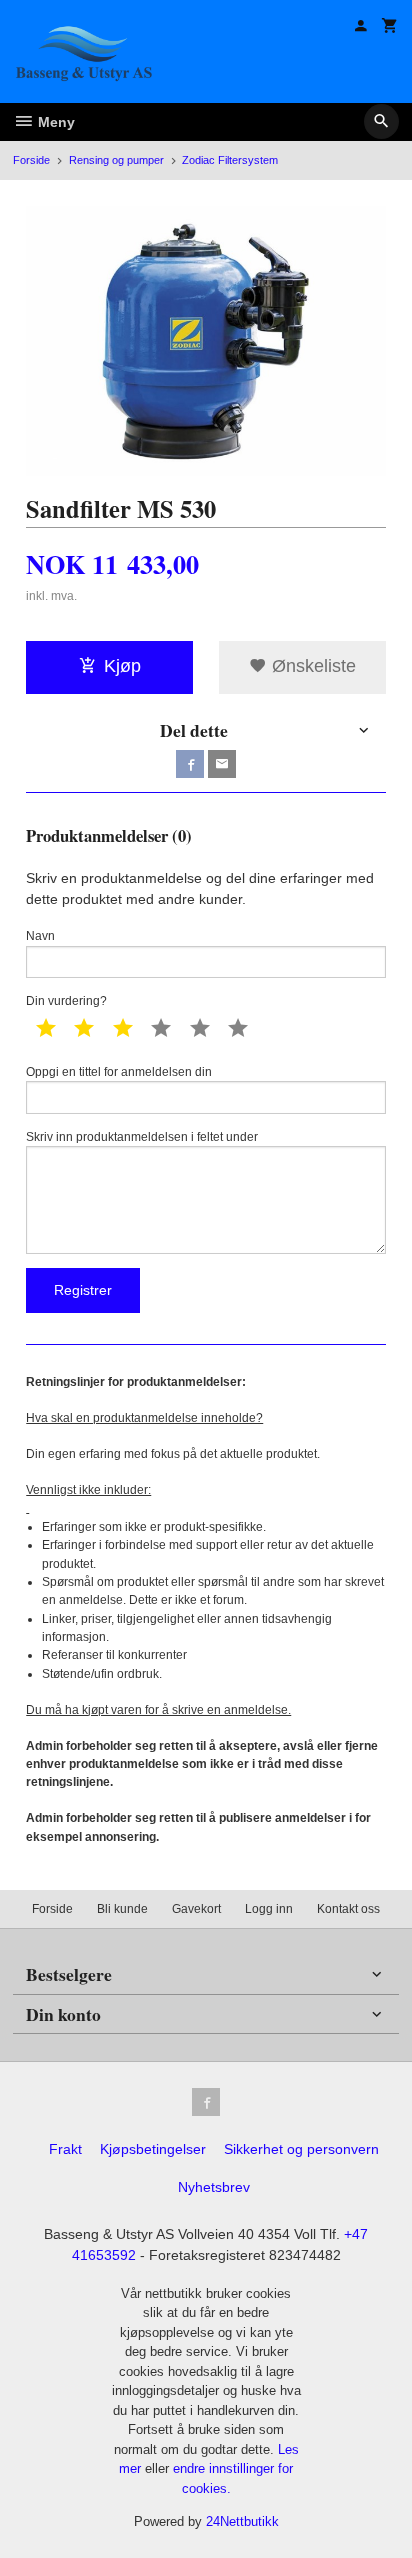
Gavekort (196, 1909)
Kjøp (122, 666)
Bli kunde (122, 1909)
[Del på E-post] (222, 764)
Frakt (65, 2149)
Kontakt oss (348, 1909)
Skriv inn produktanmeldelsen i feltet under (142, 1137)
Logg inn (269, 1909)
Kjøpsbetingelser (153, 2149)
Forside (31, 160)
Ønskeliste (311, 666)
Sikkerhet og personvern (301, 2149)
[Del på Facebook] (190, 764)
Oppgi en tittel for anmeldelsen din (119, 1072)
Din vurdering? (66, 1001)
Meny (54, 122)
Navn (40, 936)
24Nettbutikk (242, 2521)
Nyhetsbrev (214, 2187)
